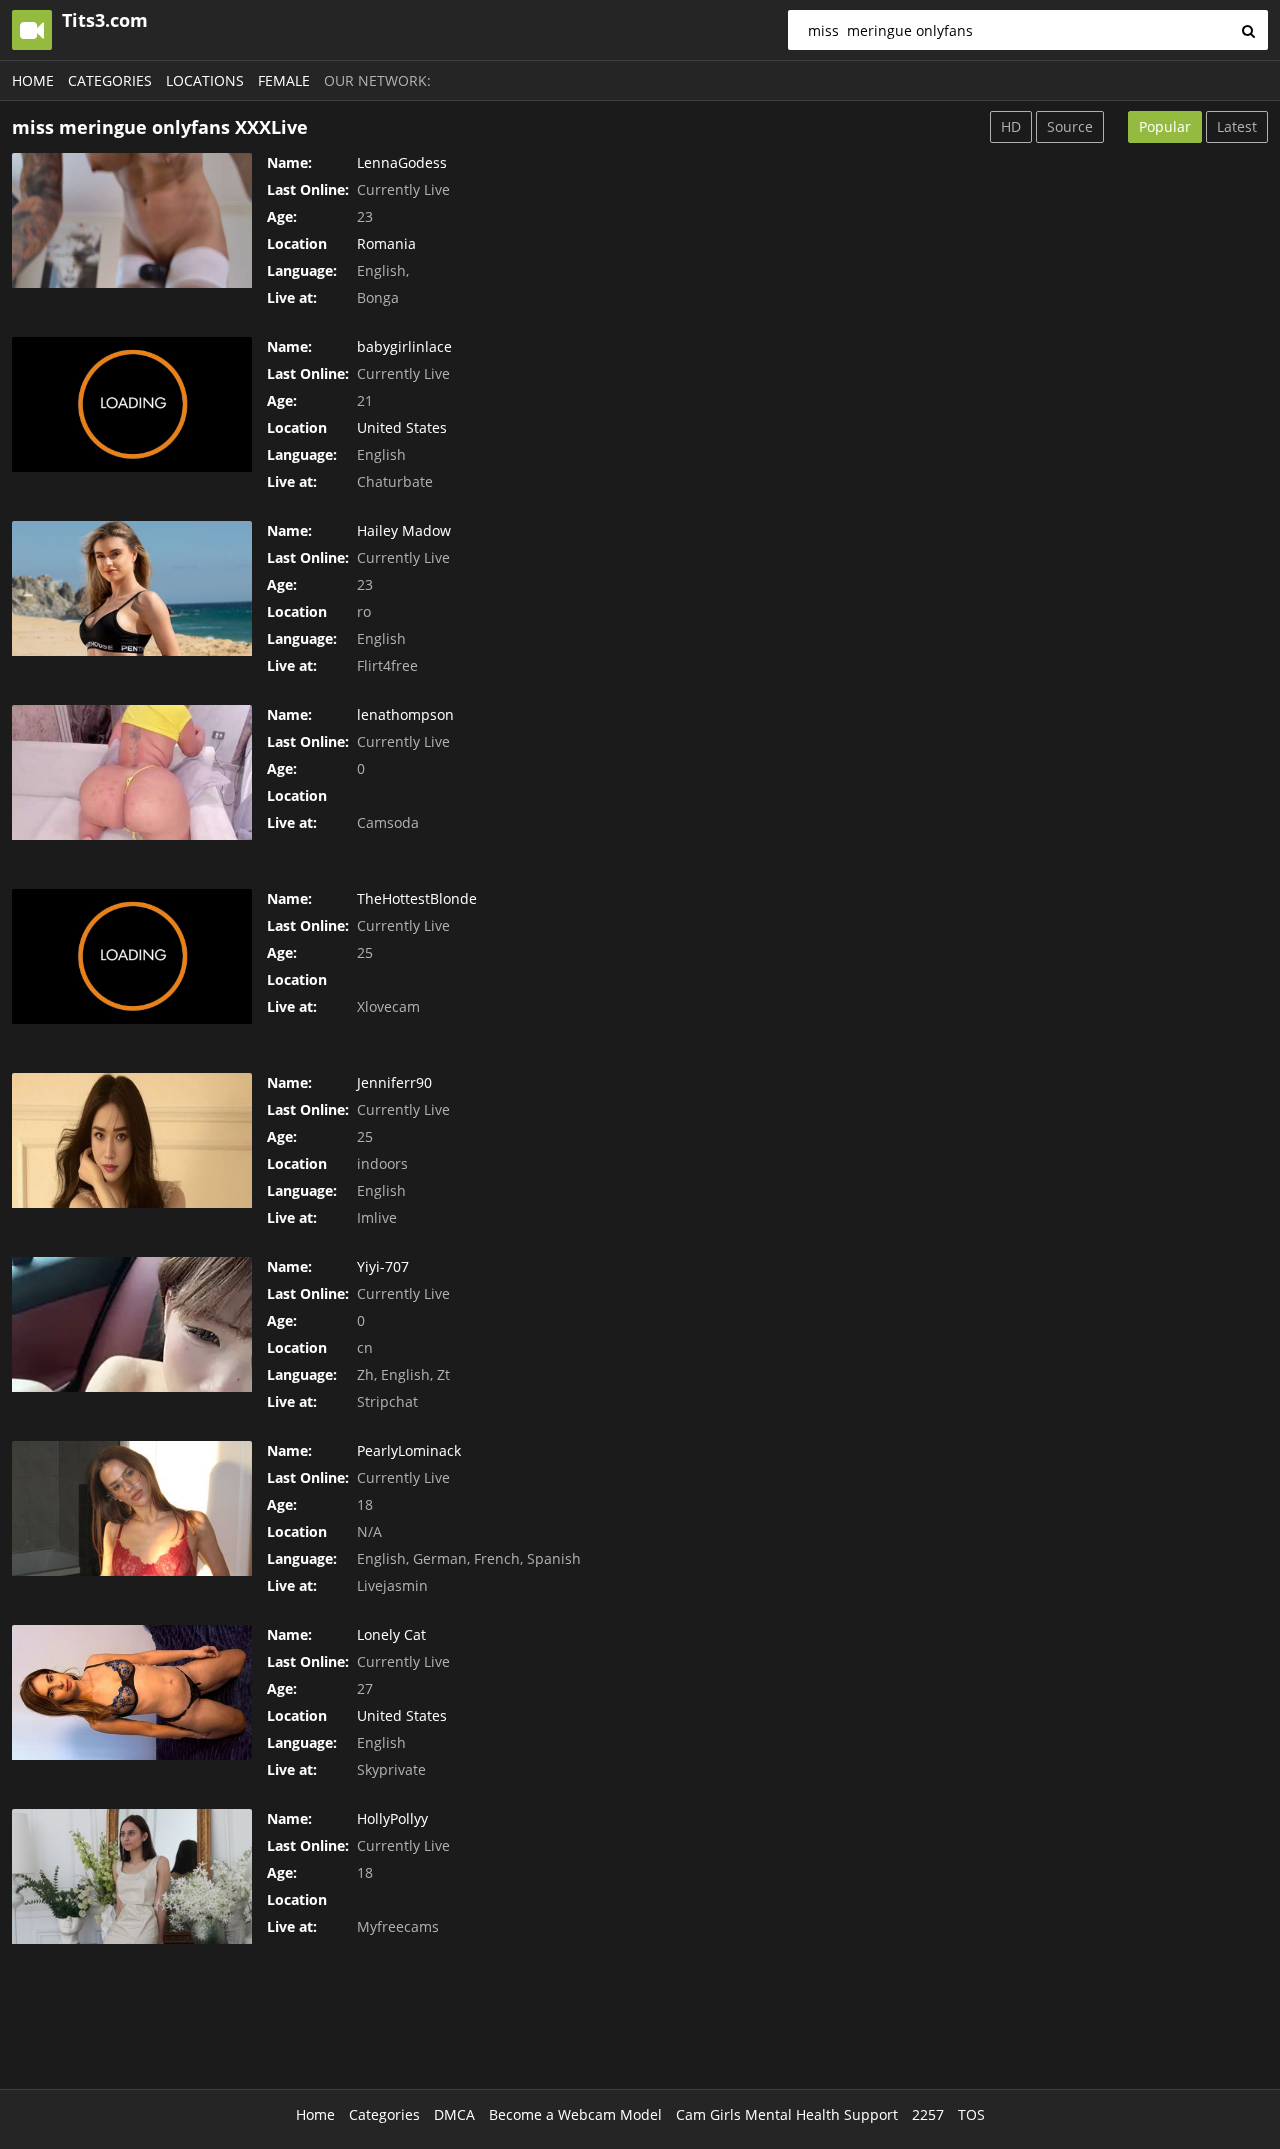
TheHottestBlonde (417, 898)
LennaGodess (402, 162)
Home (33, 80)
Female (284, 80)
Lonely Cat (391, 1634)
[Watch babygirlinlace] (132, 404)
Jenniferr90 (394, 1082)
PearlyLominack (409, 1450)
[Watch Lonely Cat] (132, 1692)
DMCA (454, 2114)
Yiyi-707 (383, 1266)
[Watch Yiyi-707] (132, 1324)
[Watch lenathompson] (132, 772)
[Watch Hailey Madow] (132, 588)
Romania (386, 243)
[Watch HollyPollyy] (132, 1876)
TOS (971, 2114)
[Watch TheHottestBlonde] (132, 956)
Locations (205, 80)
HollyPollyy (392, 1818)
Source (1070, 126)
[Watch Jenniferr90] (132, 1140)
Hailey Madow (404, 530)
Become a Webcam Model (575, 2114)
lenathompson (405, 714)
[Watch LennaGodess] (132, 220)
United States (402, 427)
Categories (110, 80)
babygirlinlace (404, 346)
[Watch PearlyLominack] (132, 1508)
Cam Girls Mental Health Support (787, 2114)
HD (1011, 126)
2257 (928, 2114)
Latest (1237, 126)
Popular (1165, 126)
